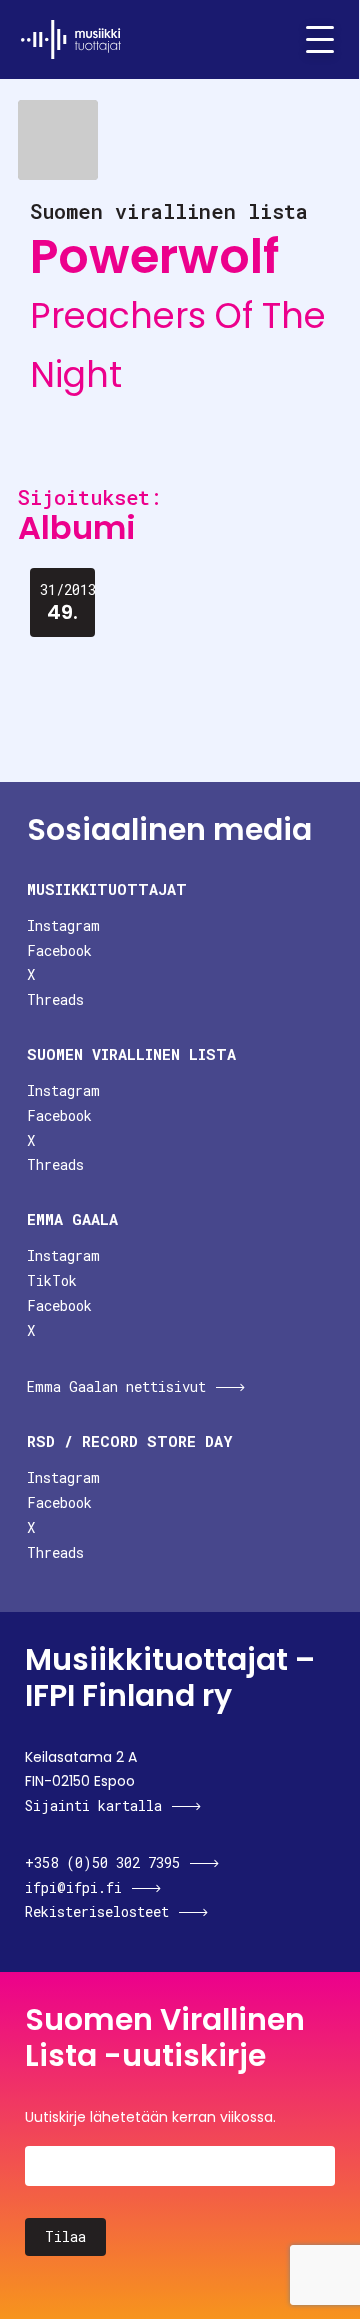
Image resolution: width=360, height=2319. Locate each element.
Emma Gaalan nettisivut (116, 1386)
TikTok (52, 1280)
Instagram (63, 925)
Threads (55, 999)
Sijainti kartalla (93, 1805)
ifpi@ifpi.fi (73, 1887)
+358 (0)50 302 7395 (102, 1862)
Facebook (59, 950)
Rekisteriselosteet (97, 1911)
